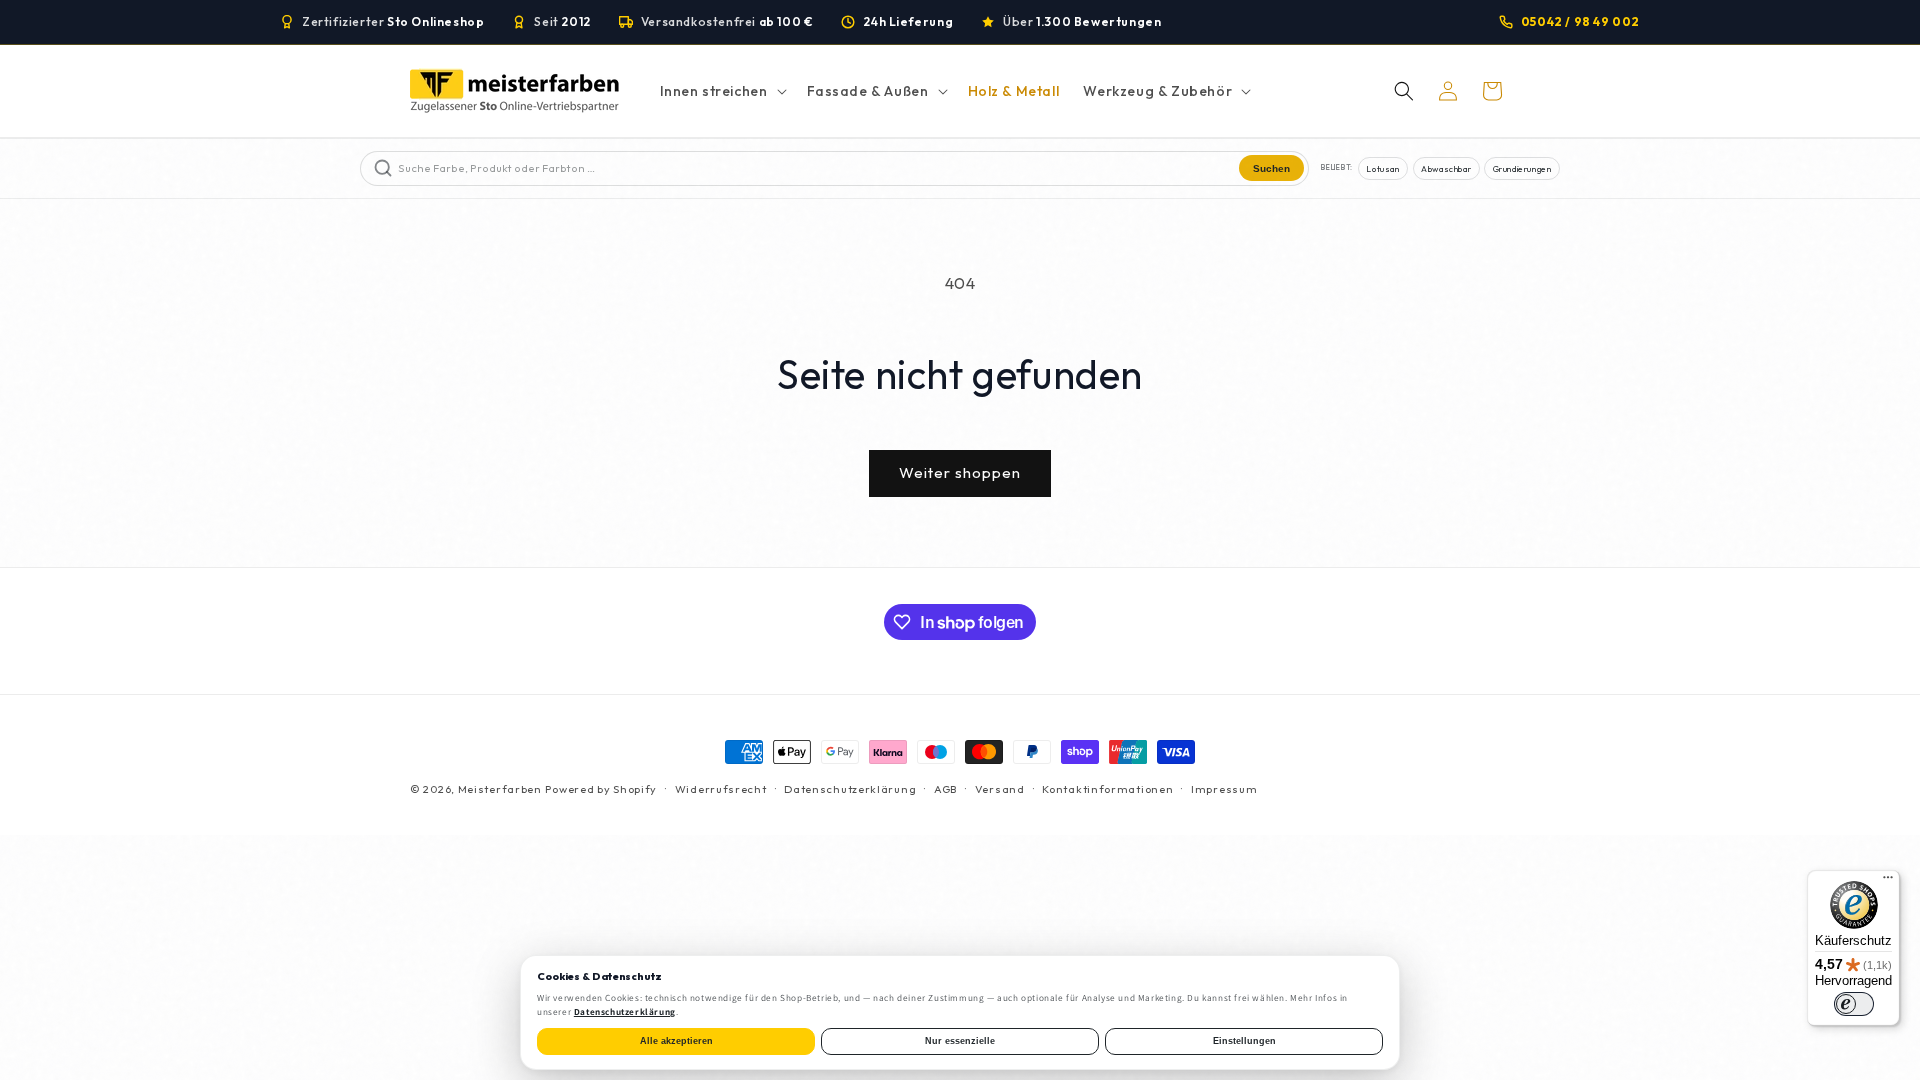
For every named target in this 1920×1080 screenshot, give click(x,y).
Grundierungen (1522, 168)
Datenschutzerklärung (850, 789)
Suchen (1271, 168)
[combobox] (816, 168)
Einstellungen (1244, 1041)
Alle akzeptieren (676, 1041)
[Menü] (1888, 882)
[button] (721, 91)
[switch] (1854, 1004)
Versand (1000, 789)
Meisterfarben (500, 789)
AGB (945, 789)
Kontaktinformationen (1107, 789)
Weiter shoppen (960, 472)
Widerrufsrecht (721, 789)
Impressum (1224, 789)
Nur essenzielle (960, 1041)
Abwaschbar (1446, 168)
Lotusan (1382, 168)
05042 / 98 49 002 (1580, 21)
